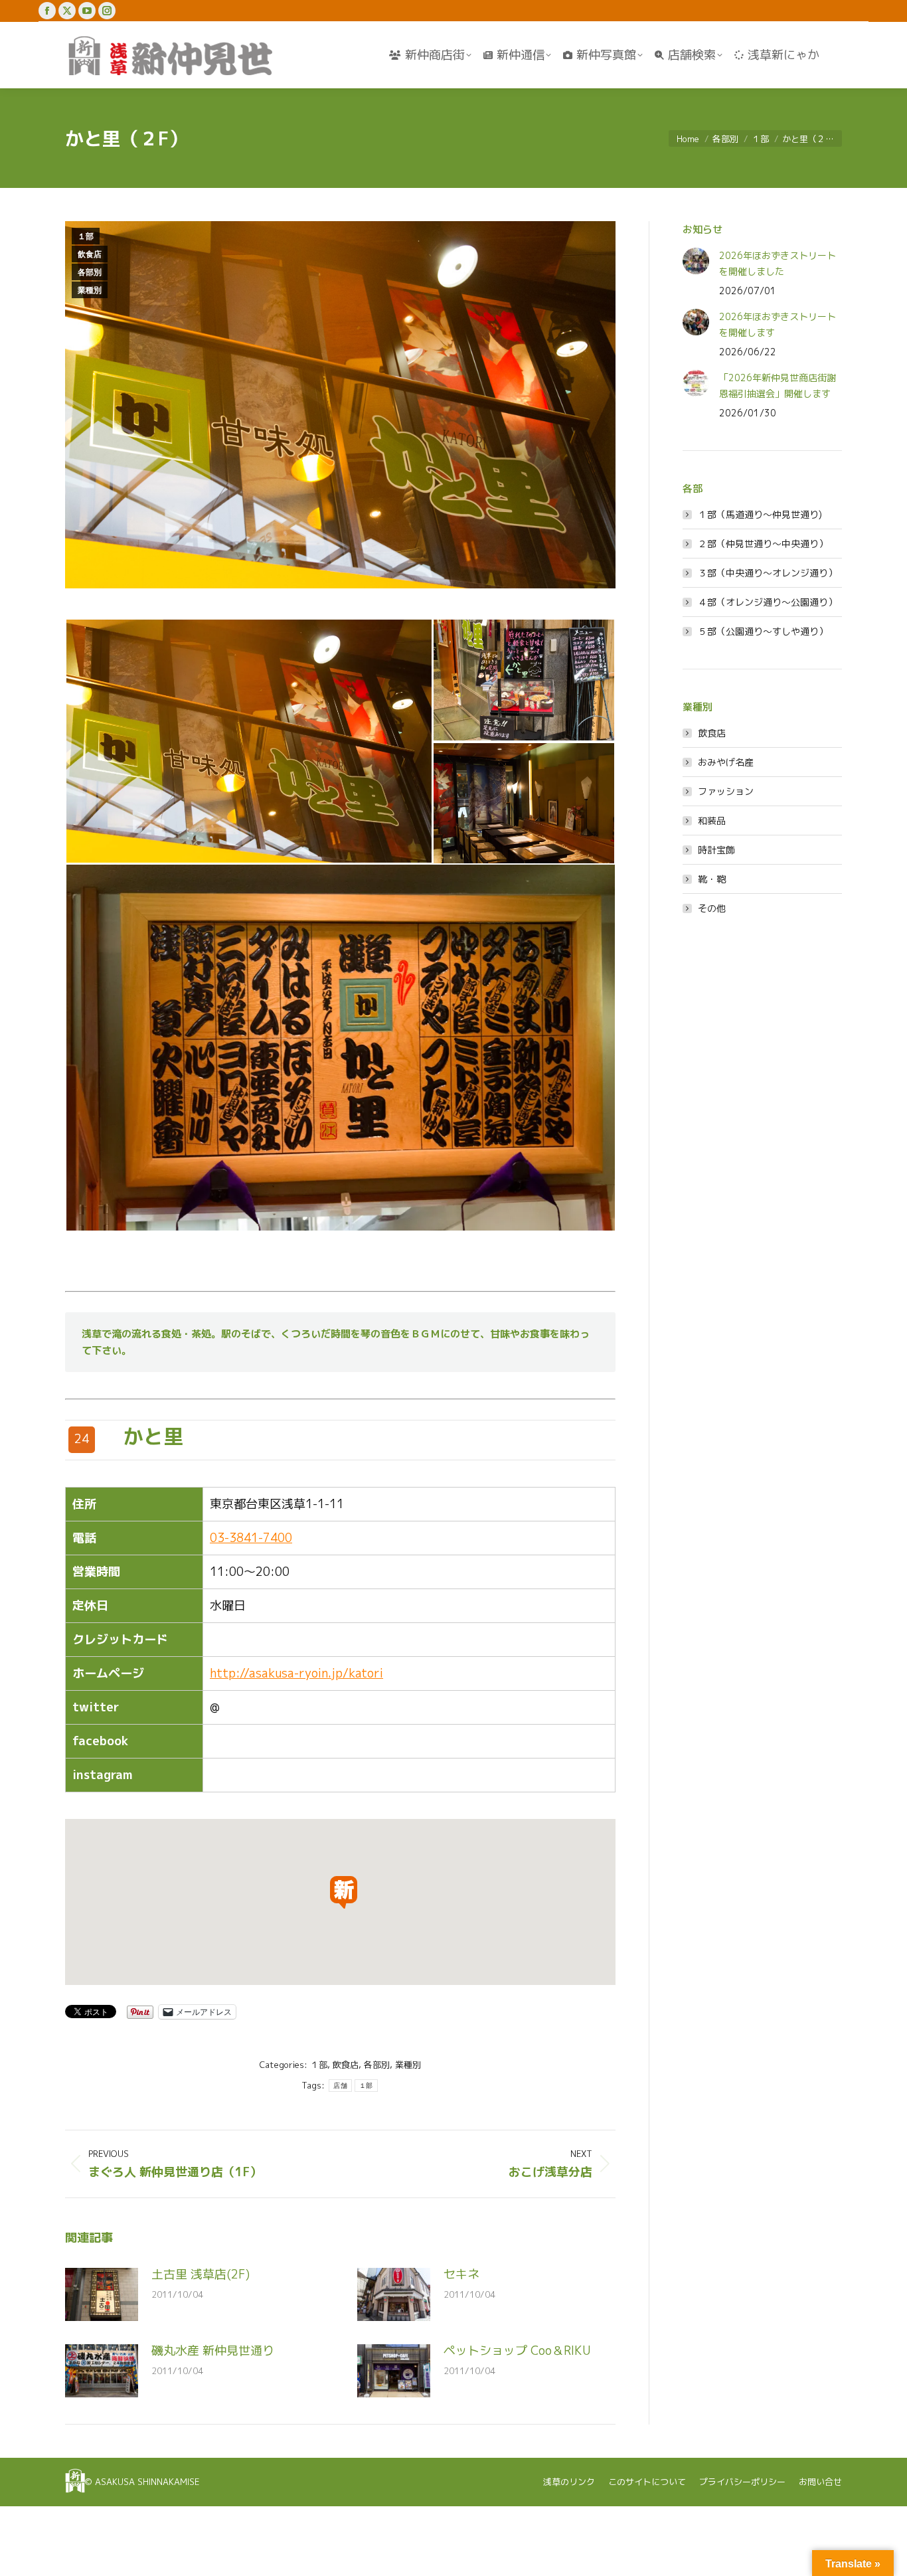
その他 (712, 908)
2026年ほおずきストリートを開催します (778, 324)
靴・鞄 (712, 879)
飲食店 (90, 254)
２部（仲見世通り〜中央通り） (763, 544)
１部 (86, 236)
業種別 (90, 290)
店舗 (340, 2086)
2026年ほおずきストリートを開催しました (778, 263)
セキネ (461, 2274)
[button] (249, 741)
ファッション (726, 791)
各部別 (90, 272)
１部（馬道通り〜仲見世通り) (760, 514)
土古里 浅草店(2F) (201, 2274)
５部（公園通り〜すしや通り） (763, 631)
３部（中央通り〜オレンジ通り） (768, 573)
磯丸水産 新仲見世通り (213, 2351)
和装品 (712, 820)
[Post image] (102, 2294)
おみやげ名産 (726, 762)
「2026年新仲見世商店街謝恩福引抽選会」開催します (778, 386)
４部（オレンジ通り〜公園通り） (768, 602)
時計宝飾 (716, 850)
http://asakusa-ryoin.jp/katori (296, 1673)
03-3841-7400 (251, 1538)
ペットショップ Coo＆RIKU (517, 2351)
